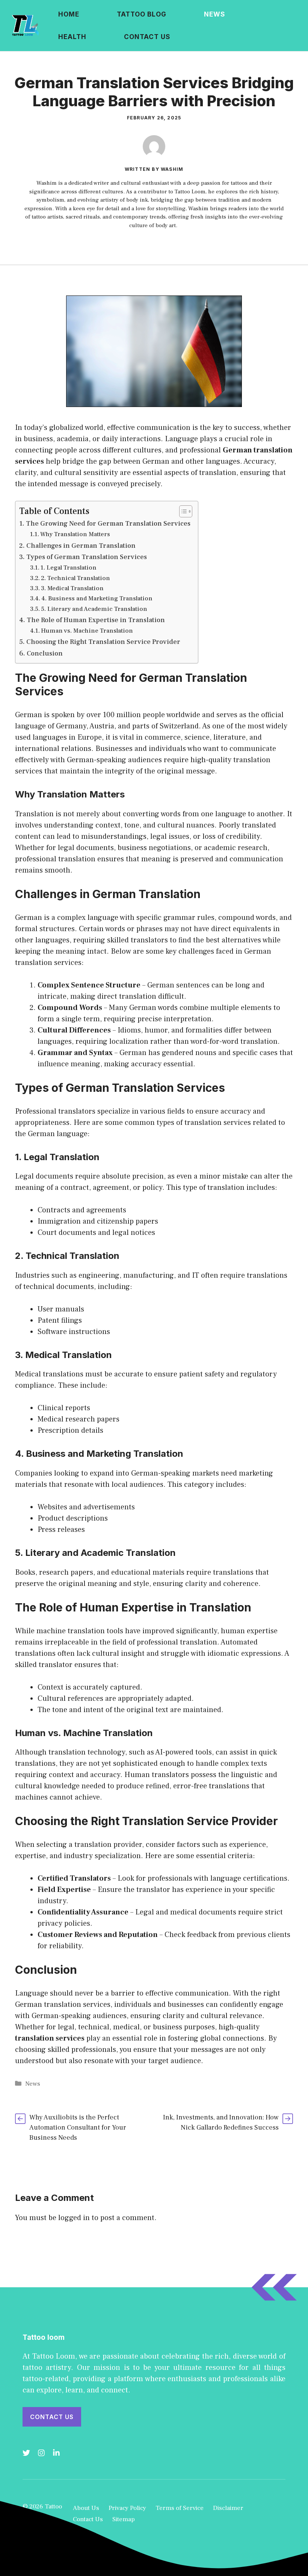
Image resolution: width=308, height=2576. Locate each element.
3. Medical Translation (72, 588)
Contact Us (147, 37)
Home (69, 14)
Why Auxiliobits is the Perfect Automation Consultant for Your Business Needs (78, 2128)
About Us (86, 2508)
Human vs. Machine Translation (87, 631)
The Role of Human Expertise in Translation (96, 620)
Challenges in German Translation (81, 546)
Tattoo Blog (142, 14)
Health (72, 37)
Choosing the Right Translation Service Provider (103, 642)
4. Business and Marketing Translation (97, 598)
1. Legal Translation (69, 568)
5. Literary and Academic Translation (94, 609)
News (214, 14)
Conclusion (45, 653)
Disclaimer (228, 2508)
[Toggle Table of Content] (182, 511)
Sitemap (124, 2519)
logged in (74, 2218)
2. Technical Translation (75, 578)
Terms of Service (180, 2508)
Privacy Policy (127, 2508)
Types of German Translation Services (87, 557)
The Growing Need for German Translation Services (108, 524)
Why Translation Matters (75, 534)
